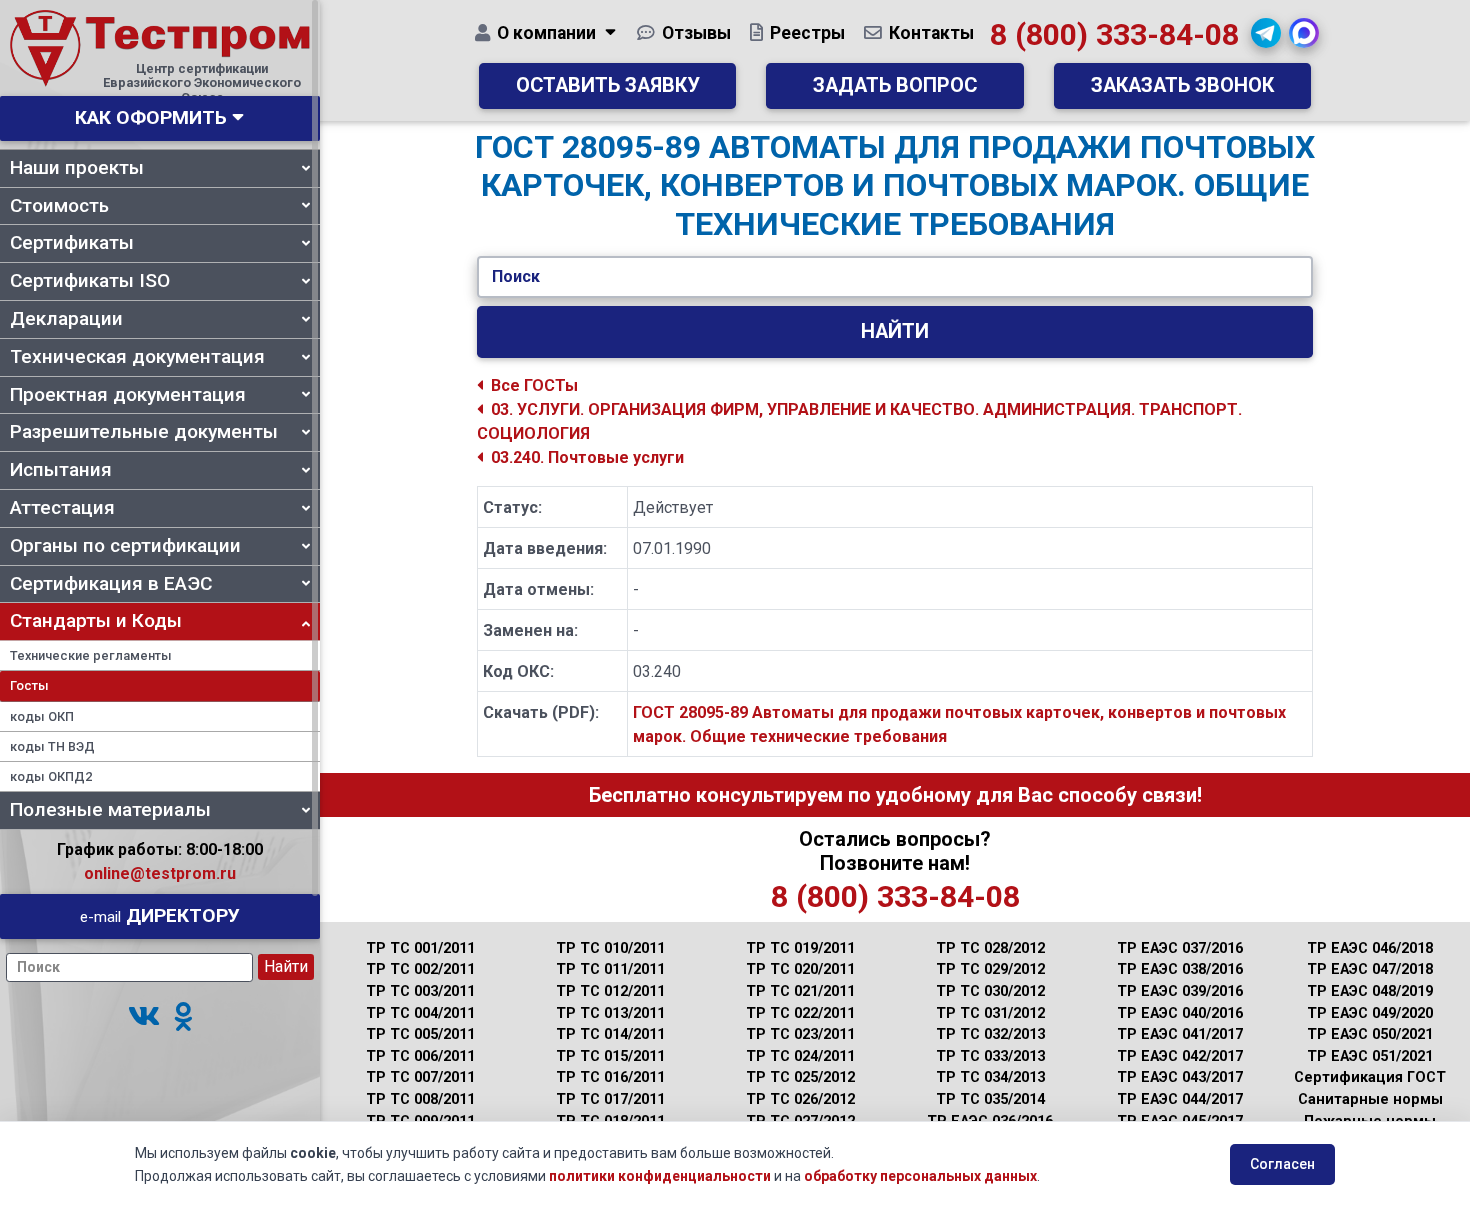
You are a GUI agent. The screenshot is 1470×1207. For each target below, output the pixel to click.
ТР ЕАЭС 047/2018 (1370, 969)
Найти (895, 331)
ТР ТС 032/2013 (990, 1034)
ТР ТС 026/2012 (800, 1099)
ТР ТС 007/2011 (420, 1077)
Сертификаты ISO (90, 280)
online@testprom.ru (160, 873)
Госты (29, 685)
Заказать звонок (1182, 85)
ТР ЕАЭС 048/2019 (1370, 991)
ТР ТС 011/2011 (610, 969)
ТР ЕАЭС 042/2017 (1180, 1056)
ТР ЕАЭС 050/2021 (1370, 1034)
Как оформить (151, 117)
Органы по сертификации (125, 545)
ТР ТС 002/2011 (420, 969)
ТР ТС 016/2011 (610, 1077)
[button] (144, 1017)
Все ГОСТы (534, 385)
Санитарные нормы (1370, 1099)
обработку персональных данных (920, 1176)
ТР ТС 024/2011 (800, 1056)
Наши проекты (77, 167)
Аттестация (62, 507)
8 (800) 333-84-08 (1114, 34)
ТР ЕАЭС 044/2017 (1180, 1099)
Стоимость (59, 205)
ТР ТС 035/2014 (990, 1099)
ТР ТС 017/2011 (610, 1099)
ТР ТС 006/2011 (420, 1056)
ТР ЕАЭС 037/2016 (1180, 948)
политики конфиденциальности (660, 1176)
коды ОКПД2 (51, 776)
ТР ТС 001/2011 (420, 948)
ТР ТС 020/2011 (800, 969)
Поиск (516, 276)
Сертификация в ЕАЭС (111, 583)
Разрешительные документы (144, 431)
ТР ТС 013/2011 (610, 1013)
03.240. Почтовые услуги (587, 457)
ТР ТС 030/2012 (990, 991)
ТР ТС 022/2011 (800, 1013)
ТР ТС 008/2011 (420, 1099)
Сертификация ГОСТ (1370, 1077)
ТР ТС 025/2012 (800, 1077)
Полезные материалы (110, 809)
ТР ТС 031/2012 (990, 1013)
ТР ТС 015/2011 (610, 1056)
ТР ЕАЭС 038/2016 (1180, 969)
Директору (160, 915)
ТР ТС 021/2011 (800, 991)
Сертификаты (72, 242)
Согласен (1282, 1164)
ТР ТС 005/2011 (420, 1034)
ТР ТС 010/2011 (610, 948)
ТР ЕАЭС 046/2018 (1370, 948)
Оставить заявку (608, 85)
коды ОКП (42, 716)
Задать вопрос (895, 85)
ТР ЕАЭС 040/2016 (1180, 1013)
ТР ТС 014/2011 (610, 1034)
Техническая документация (137, 356)
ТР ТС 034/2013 (990, 1077)
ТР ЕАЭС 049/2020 (1370, 1013)
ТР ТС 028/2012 (990, 948)
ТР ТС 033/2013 (990, 1056)
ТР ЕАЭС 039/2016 (1180, 991)
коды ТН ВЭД (52, 746)
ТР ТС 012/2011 (610, 991)
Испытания (61, 469)
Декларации (66, 318)
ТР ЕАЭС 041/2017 (1180, 1034)
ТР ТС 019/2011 (800, 948)
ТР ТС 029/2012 (990, 969)
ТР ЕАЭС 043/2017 (1180, 1077)
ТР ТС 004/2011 (420, 1013)
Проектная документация (128, 394)
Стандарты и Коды (96, 620)
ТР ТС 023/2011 (800, 1034)
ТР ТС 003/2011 (420, 991)
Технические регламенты (91, 655)
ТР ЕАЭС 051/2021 (1370, 1056)
